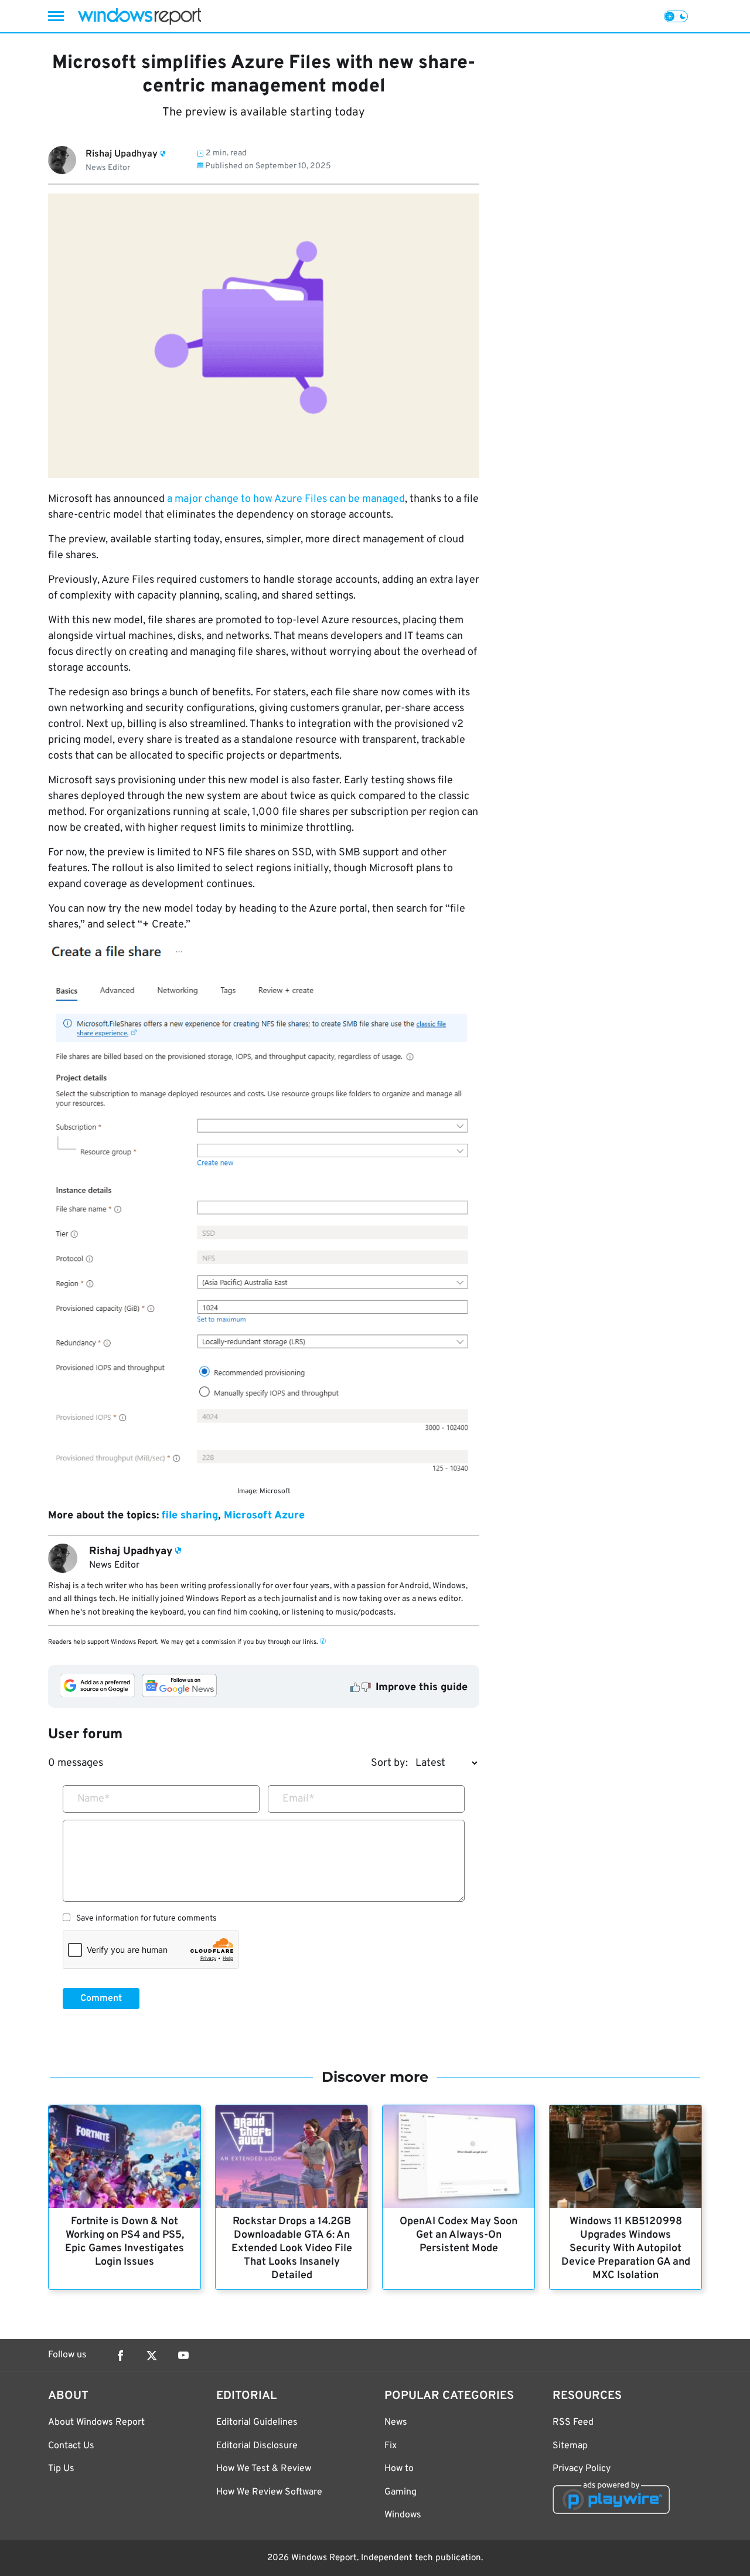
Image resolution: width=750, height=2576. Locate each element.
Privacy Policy (582, 2469)
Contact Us (71, 2446)
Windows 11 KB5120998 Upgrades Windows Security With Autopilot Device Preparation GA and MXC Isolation (626, 2249)
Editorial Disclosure (257, 2446)
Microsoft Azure (264, 1516)
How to (399, 2469)
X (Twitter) (152, 2356)
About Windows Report (96, 2422)
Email (299, 1799)
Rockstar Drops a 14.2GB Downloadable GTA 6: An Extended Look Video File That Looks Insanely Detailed (292, 2249)
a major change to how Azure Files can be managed (286, 499)
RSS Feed (573, 2422)
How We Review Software (269, 2492)
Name (94, 1799)
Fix (391, 2446)
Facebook (120, 2356)
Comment (101, 1999)
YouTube (183, 2356)
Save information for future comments (146, 1919)
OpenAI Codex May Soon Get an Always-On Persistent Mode (458, 2235)
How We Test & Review (264, 2469)
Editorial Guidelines (257, 2422)
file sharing (190, 1516)
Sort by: (389, 1763)
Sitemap (570, 2446)
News (396, 2422)
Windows (403, 2515)
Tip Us (61, 2469)
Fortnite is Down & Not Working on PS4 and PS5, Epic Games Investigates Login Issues (125, 2242)
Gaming (400, 2492)
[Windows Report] (139, 16)
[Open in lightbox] (264, 1211)
